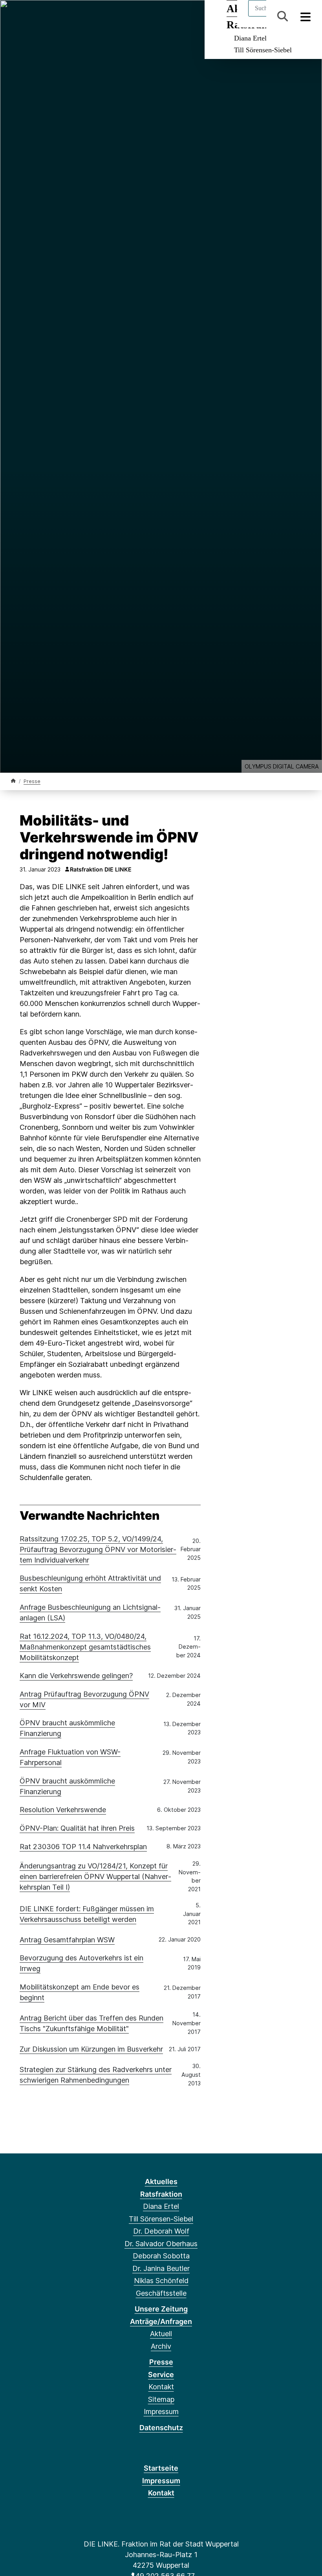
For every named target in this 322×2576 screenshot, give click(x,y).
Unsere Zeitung (161, 2309)
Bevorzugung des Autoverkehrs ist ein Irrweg (81, 1963)
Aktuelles (161, 2182)
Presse (32, 781)
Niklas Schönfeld (161, 2281)
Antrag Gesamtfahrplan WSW (67, 1940)
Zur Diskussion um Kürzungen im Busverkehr (91, 2049)
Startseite (161, 2468)
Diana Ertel (250, 38)
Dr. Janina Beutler (161, 2268)
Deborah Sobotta (161, 2256)
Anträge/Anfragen (161, 2321)
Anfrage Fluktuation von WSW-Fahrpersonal (70, 1757)
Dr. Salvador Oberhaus (161, 2244)
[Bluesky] (28, 17)
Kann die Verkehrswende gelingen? (76, 1676)
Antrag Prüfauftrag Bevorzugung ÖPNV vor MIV (84, 1699)
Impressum (161, 2411)
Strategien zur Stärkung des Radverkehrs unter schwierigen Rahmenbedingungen (96, 2075)
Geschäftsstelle (161, 2293)
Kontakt (161, 2387)
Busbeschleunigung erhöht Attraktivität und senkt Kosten (90, 1583)
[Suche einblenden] (283, 16)
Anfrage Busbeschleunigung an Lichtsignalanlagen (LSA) (90, 1613)
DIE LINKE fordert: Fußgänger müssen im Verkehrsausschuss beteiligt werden (87, 1914)
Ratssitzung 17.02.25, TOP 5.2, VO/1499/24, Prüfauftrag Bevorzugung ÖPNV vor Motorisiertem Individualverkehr (98, 1549)
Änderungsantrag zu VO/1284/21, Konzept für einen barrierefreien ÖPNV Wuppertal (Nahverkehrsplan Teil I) (95, 1876)
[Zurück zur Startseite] (13, 781)
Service (161, 2375)
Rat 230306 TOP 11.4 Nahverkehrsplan (83, 1847)
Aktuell (161, 2334)
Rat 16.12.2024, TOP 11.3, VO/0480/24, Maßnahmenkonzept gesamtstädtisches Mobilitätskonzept (85, 1647)
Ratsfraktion (161, 2194)
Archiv (161, 2346)
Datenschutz (161, 2428)
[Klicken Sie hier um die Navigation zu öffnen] (306, 16)
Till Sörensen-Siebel (263, 50)
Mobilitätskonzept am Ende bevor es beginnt (80, 1992)
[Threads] (15, 17)
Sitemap (161, 2399)
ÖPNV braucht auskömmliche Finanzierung (67, 1728)
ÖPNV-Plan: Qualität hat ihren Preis (77, 1828)
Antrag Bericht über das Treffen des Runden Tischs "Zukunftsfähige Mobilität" (91, 2023)
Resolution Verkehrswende (63, 1810)
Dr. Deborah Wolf (161, 2231)
